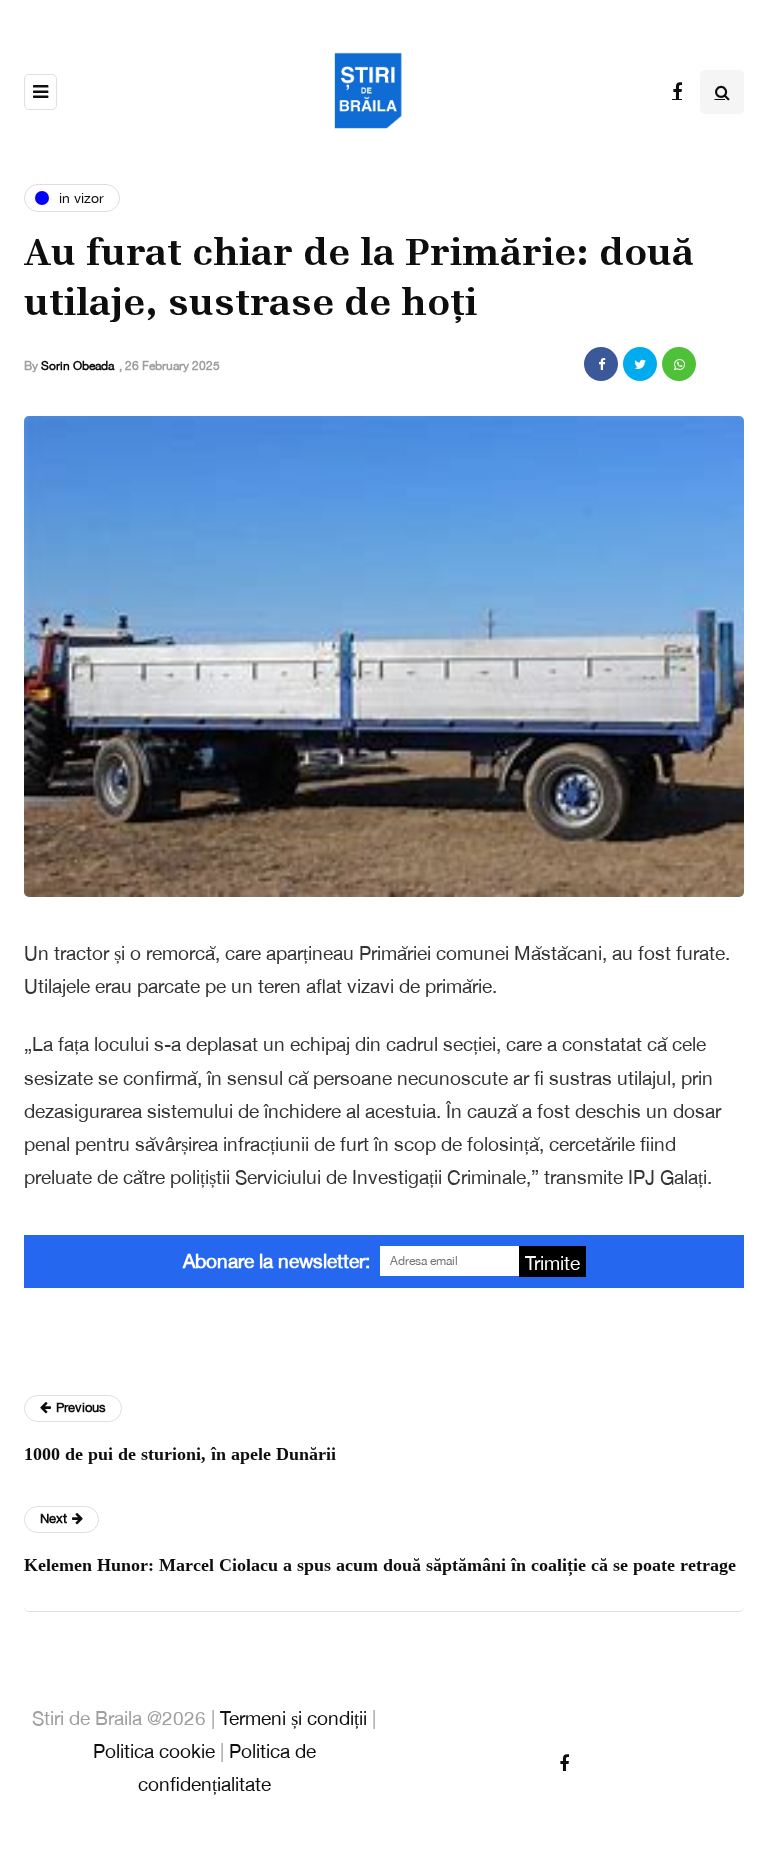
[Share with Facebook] (601, 364)
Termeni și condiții (293, 1718)
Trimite (552, 1263)
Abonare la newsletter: (276, 1261)
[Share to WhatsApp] (679, 364)
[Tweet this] (640, 364)
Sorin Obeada (77, 366)
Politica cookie (154, 1751)
